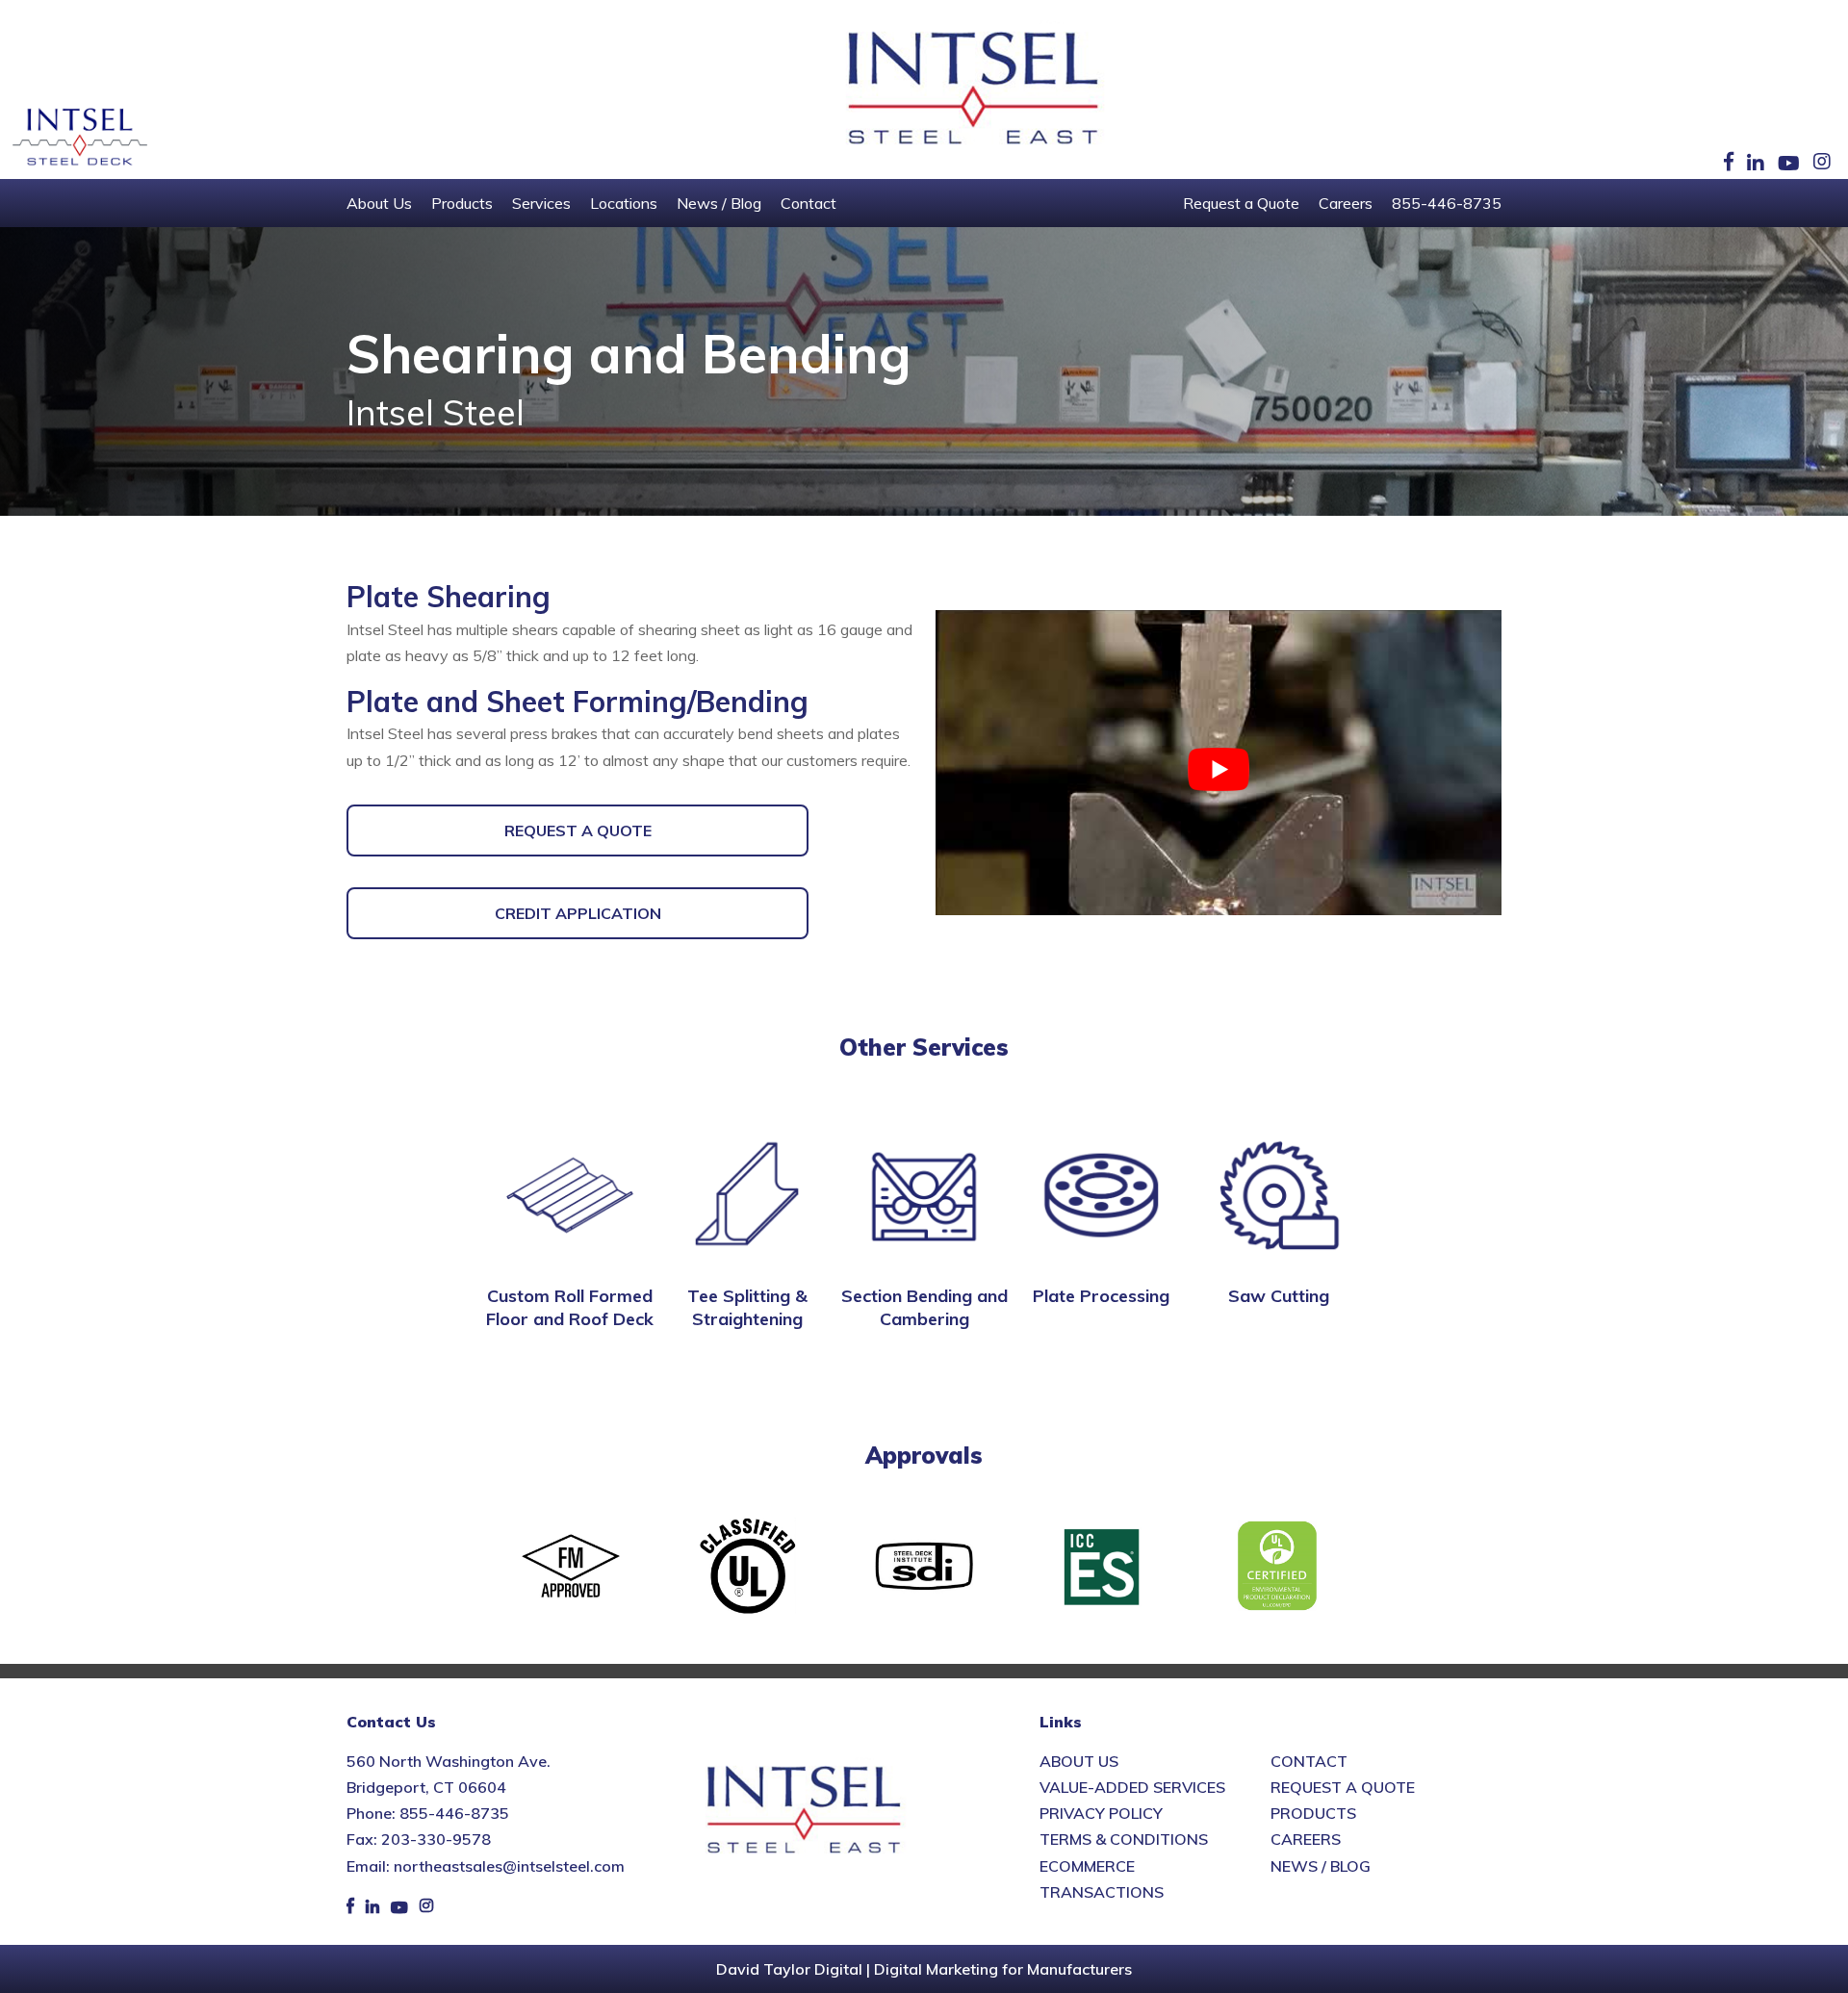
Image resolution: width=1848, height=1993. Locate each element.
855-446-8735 (1447, 203)
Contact (808, 203)
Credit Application (578, 913)
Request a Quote (1241, 203)
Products (462, 203)
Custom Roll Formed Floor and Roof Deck (570, 1307)
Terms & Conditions (1124, 1839)
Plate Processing (1101, 1296)
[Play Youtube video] (1219, 769)
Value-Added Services (1132, 1787)
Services (541, 203)
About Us (379, 203)
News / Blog (719, 203)
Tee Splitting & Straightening (747, 1307)
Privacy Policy (1101, 1813)
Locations (624, 203)
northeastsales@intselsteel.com (509, 1866)
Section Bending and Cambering (924, 1307)
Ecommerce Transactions (1102, 1879)
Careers (1346, 203)
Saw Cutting (1279, 1296)
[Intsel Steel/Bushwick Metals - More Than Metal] (974, 89)
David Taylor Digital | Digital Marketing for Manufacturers (924, 1969)
